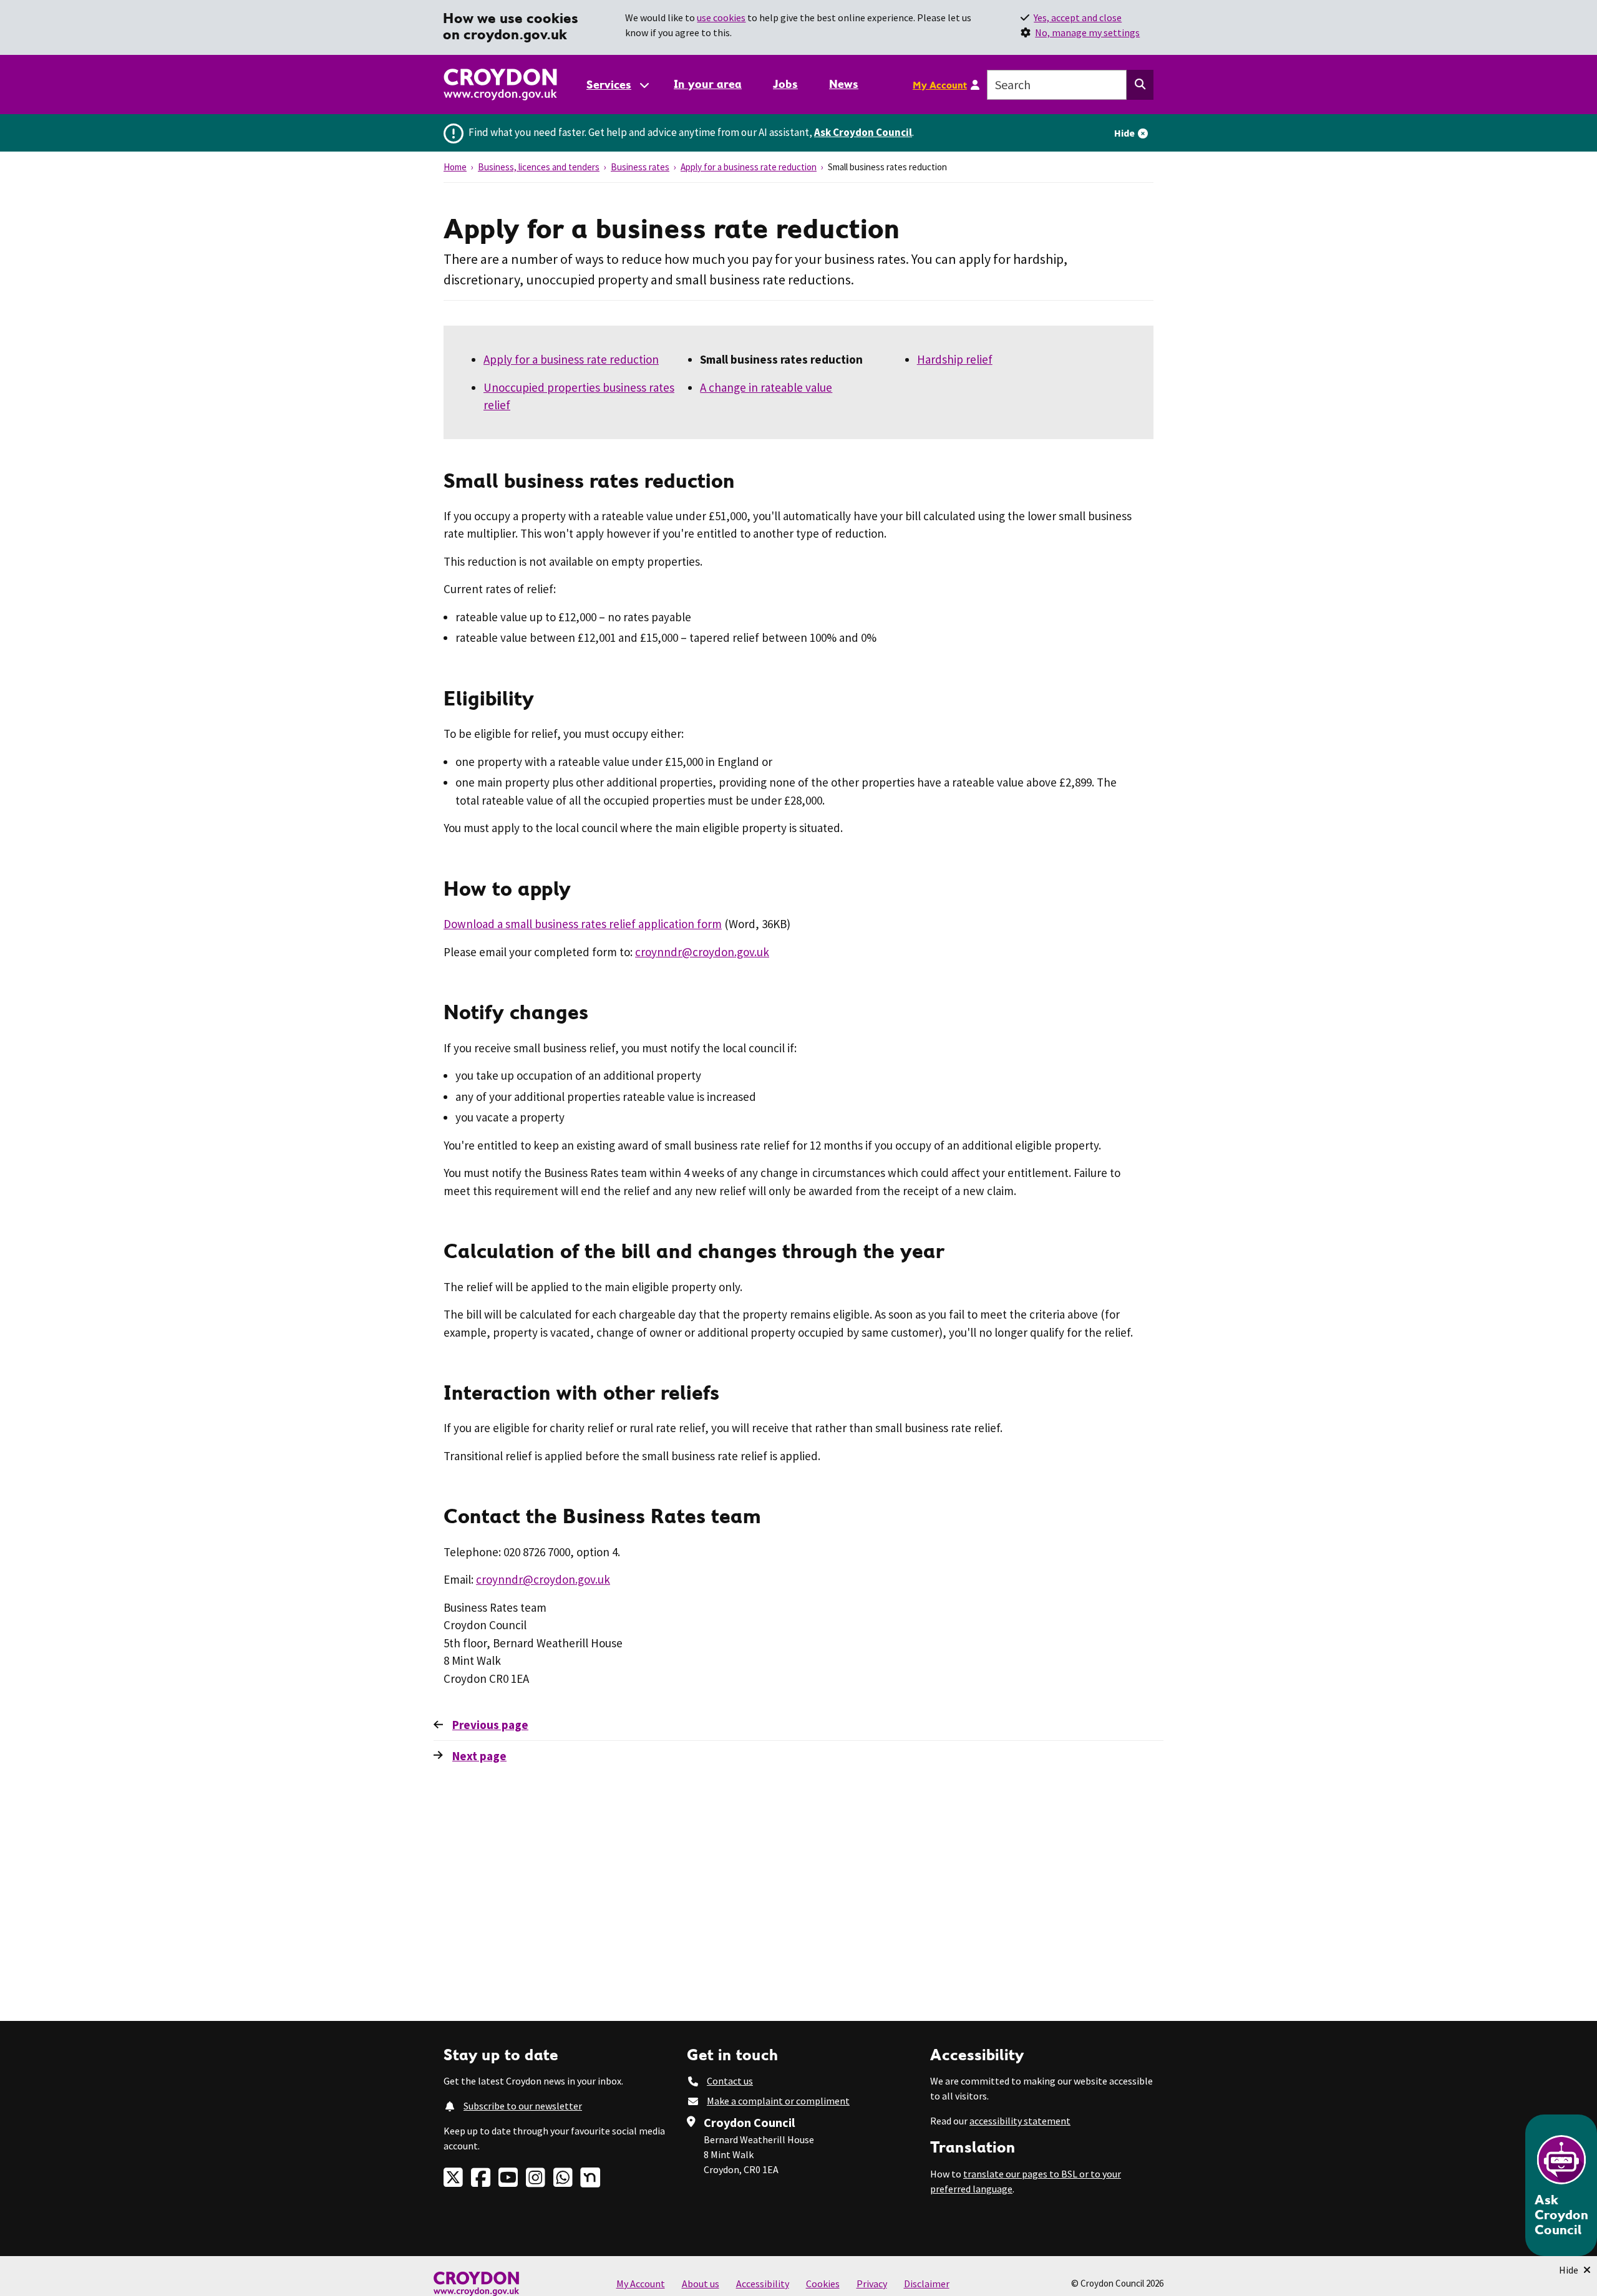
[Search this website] (1140, 85)
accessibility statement (1020, 2121)
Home (455, 167)
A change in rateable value (766, 387)
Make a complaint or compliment (778, 2101)
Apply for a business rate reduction (749, 167)
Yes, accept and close (1078, 17)
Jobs (785, 84)
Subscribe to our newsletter (523, 2106)
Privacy (872, 2284)
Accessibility (763, 2284)
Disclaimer (927, 2284)
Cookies (823, 2284)
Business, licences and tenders (539, 167)
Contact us (730, 2081)
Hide (1124, 133)
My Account (940, 85)
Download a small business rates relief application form (583, 924)
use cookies (721, 17)
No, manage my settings (1087, 32)
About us (701, 2284)
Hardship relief (955, 359)
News (844, 84)
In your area (708, 84)
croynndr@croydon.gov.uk (702, 952)
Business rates (640, 167)
